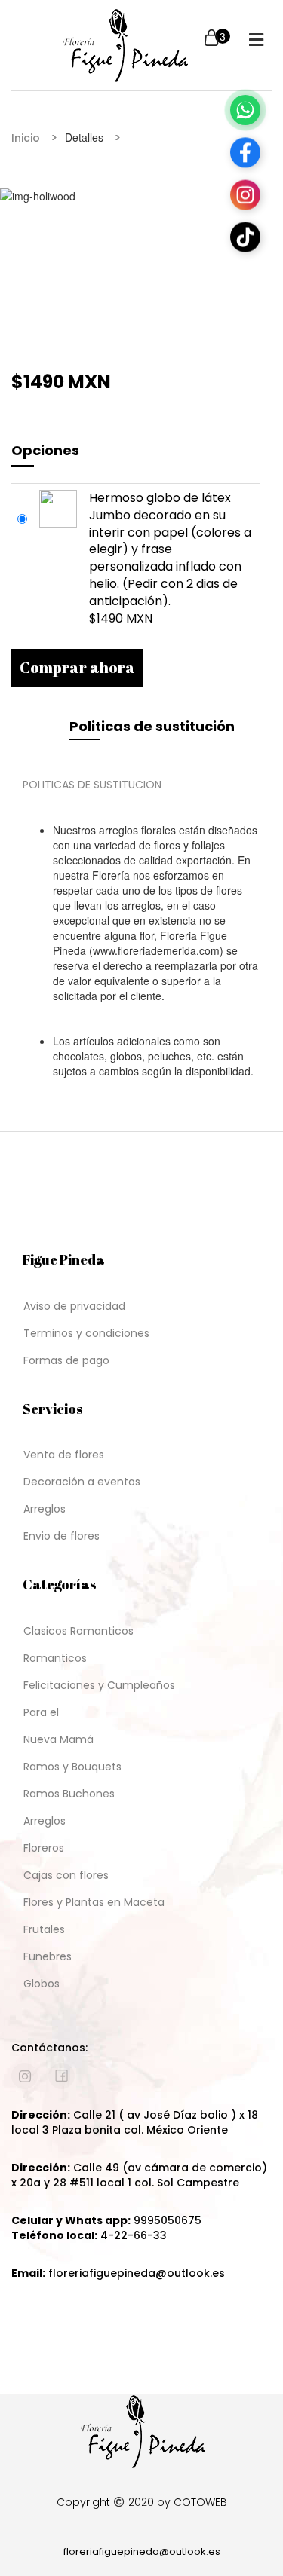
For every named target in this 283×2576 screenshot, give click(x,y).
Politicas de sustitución (152, 726)
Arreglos (45, 1509)
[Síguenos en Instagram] (245, 194)
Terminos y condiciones (86, 1333)
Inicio (26, 138)
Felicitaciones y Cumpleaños (99, 1685)
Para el (41, 1712)
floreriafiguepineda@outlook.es (142, 2552)
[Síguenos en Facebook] (245, 151)
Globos (42, 1984)
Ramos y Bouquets (72, 1767)
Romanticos (55, 1658)
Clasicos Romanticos (78, 1631)
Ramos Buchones (69, 1794)
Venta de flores (64, 1455)
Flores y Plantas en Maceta (94, 1902)
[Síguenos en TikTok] (245, 236)
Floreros (44, 1848)
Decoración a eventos (82, 1482)
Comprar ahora (77, 667)
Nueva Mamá (58, 1739)
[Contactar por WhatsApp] (245, 109)
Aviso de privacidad (74, 1306)
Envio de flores (62, 1536)
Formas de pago (66, 1360)
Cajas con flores (66, 1875)
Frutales (44, 1929)
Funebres (48, 1956)
